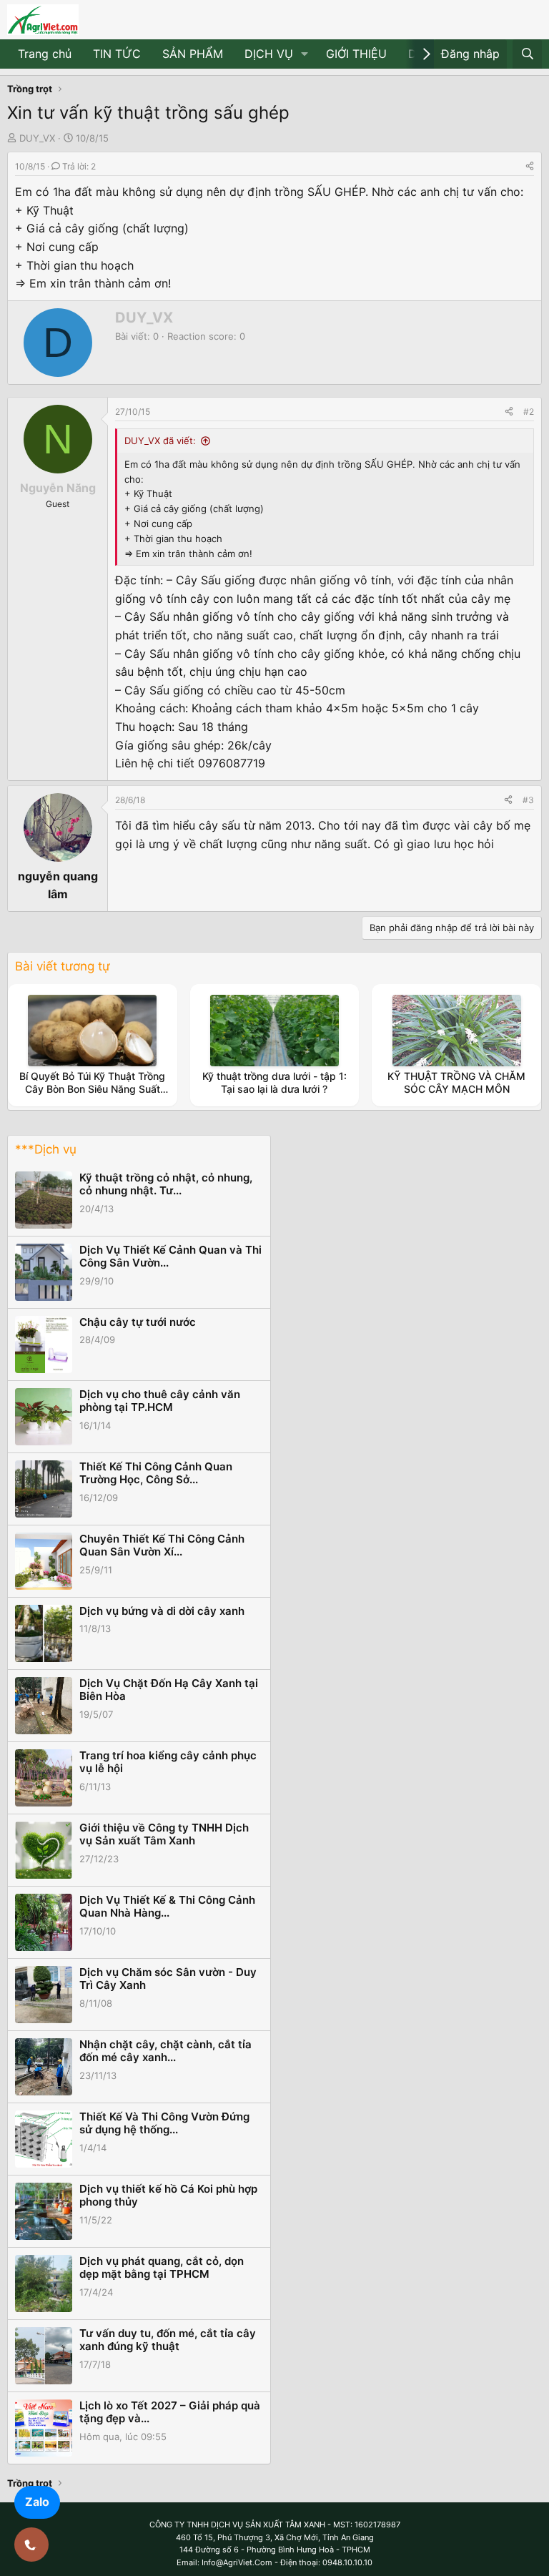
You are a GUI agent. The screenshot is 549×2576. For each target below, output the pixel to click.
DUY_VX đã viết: (160, 441)
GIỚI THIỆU (356, 54)
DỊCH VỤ (269, 54)
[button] (305, 54)
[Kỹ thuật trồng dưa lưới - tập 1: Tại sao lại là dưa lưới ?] (274, 1031)
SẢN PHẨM (193, 54)
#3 (528, 800)
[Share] (530, 166)
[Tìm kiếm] (527, 54)
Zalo (37, 2502)
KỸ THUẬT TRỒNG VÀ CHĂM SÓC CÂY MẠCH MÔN (456, 1082)
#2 (529, 412)
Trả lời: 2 (79, 166)
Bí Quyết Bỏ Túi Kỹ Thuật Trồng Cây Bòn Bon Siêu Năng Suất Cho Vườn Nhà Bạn (92, 1089)
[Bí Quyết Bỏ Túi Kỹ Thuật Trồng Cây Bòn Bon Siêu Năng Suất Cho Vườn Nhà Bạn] (92, 1031)
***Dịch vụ (46, 1149)
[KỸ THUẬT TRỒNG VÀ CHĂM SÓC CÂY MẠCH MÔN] (457, 1031)
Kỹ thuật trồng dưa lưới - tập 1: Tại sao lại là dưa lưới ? (274, 1082)
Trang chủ (45, 54)
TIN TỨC (117, 54)
